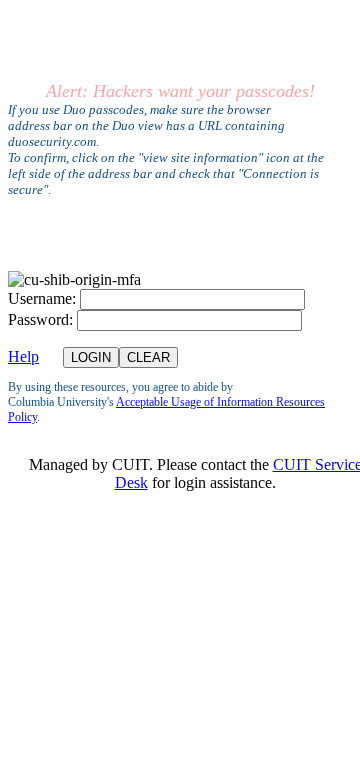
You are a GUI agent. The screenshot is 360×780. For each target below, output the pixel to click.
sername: (42, 298)
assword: (40, 319)
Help (23, 356)
